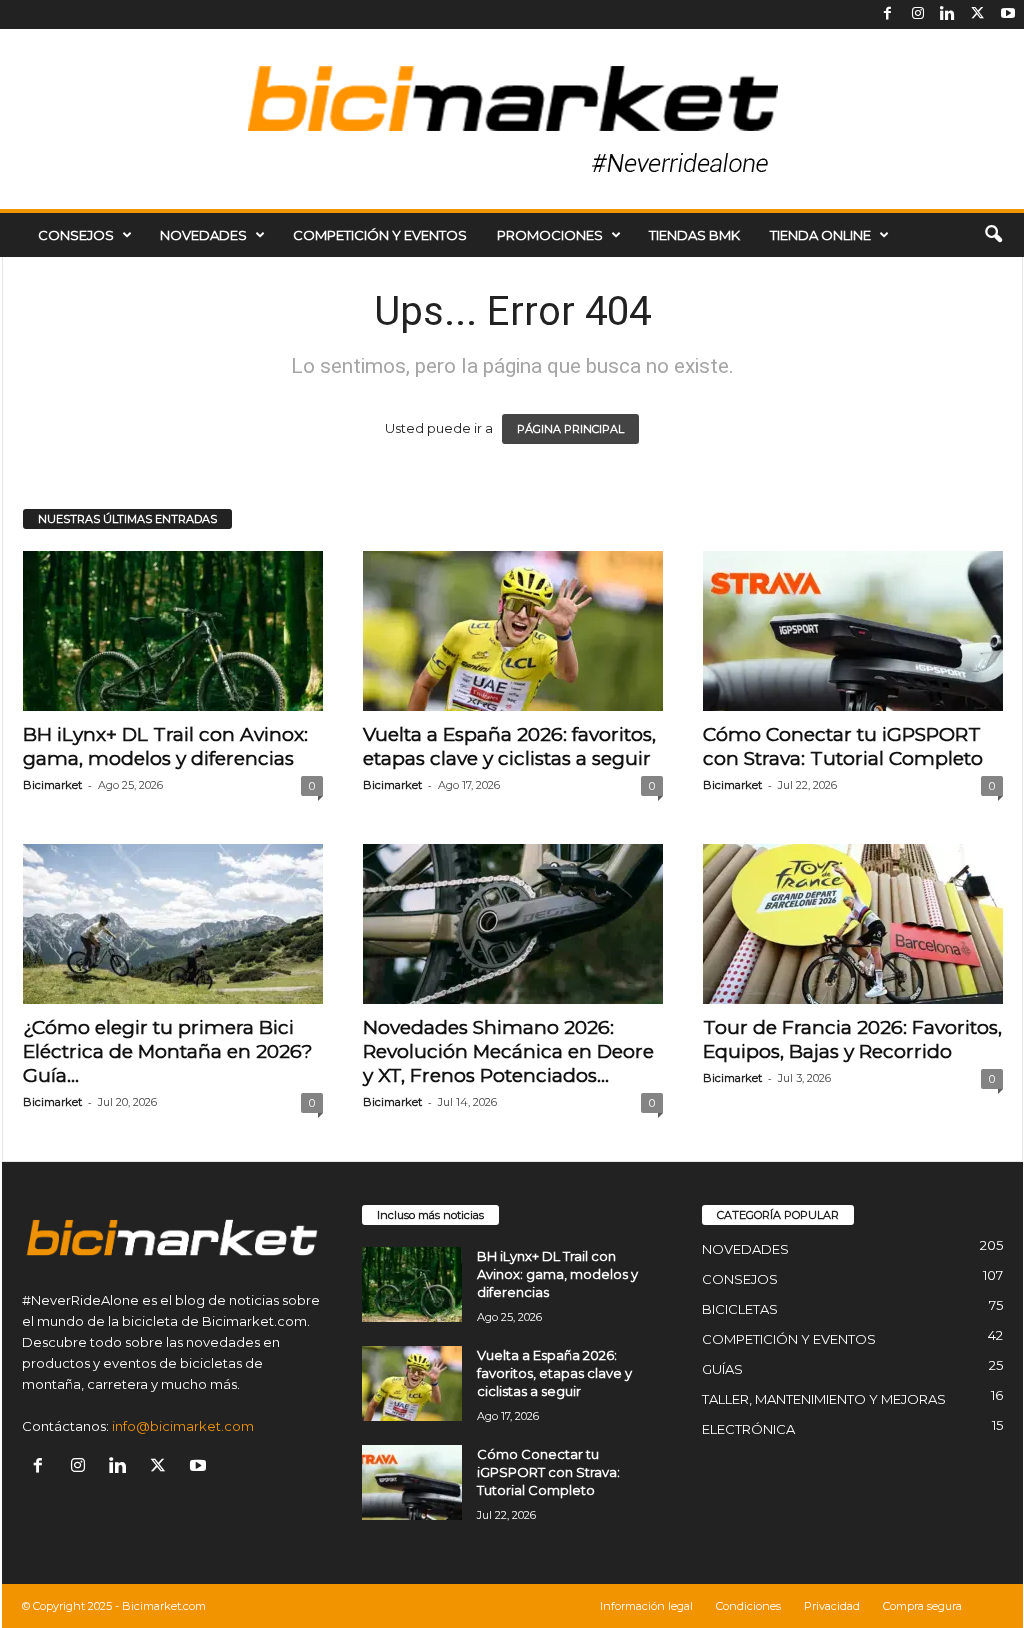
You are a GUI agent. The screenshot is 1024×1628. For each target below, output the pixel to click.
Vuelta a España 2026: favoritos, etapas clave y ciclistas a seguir (509, 746)
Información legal (646, 1606)
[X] (978, 14)
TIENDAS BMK (694, 235)
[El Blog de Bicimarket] (512, 119)
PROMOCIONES (550, 235)
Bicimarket (52, 785)
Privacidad (832, 1606)
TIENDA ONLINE (820, 235)
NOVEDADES (203, 235)
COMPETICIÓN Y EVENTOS (380, 235)
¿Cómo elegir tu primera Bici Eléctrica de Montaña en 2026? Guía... (168, 1051)
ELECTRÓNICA (748, 1429)
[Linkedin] (948, 14)
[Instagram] (918, 14)
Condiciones (748, 1606)
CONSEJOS (76, 235)
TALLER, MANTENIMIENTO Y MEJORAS (824, 1399)
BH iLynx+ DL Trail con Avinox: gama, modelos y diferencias (165, 746)
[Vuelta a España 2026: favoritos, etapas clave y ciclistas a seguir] (513, 631)
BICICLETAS (740, 1309)
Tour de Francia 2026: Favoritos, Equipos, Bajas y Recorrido (852, 1039)
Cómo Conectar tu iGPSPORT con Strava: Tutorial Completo (843, 746)
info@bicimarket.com (183, 1426)
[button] (993, 235)
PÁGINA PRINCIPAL (570, 429)
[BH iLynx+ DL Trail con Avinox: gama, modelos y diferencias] (173, 631)
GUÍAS (722, 1369)
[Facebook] (888, 14)
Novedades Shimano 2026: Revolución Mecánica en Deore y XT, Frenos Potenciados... (508, 1051)
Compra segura (922, 1606)
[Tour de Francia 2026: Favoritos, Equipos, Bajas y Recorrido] (853, 924)
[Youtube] (1008, 14)
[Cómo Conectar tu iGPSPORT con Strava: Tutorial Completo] (853, 631)
